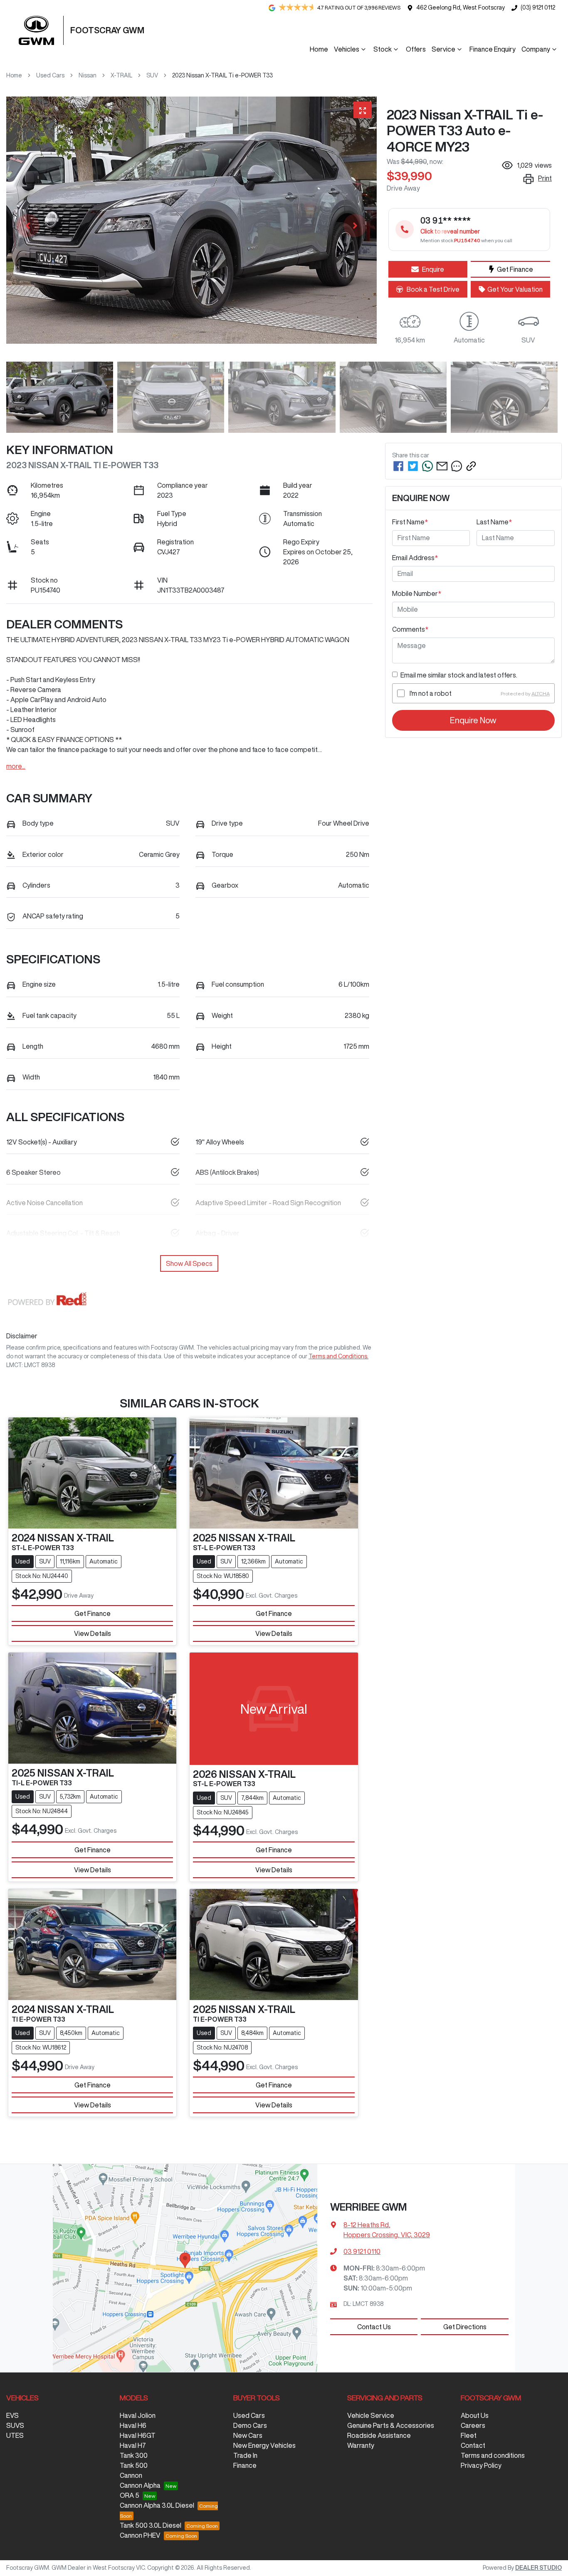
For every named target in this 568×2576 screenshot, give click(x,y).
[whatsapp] (427, 466)
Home (319, 49)
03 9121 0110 (362, 2251)
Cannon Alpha (140, 2485)
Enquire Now (473, 721)
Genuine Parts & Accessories (391, 2425)
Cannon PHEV (140, 2535)
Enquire (433, 269)
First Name (410, 522)
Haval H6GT (138, 2435)
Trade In (245, 2455)
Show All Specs (189, 1263)
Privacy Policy (481, 2465)
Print (545, 178)
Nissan (88, 75)
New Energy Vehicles (264, 2445)
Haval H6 (133, 2425)
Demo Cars (250, 2425)
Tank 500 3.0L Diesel (151, 2525)
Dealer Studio (538, 2568)
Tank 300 (134, 2455)
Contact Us (374, 2327)
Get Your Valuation (515, 289)
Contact (473, 2445)
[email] (442, 466)
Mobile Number (417, 593)
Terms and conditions (493, 2455)
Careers (473, 2425)
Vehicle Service (371, 2415)
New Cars (248, 2435)
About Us (475, 2415)
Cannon (131, 2475)
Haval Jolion (138, 2415)
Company (536, 49)
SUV (152, 75)
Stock (383, 49)
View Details (93, 1633)
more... (16, 766)
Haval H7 (133, 2445)
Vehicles (347, 49)
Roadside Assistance (379, 2435)
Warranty (361, 2445)
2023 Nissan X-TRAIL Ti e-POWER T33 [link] (222, 75)
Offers (416, 49)
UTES (15, 2435)
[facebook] (398, 466)
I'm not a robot (431, 694)
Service (443, 49)
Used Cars (50, 75)
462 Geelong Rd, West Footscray (461, 7)
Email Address (415, 558)
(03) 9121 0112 (538, 7)
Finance (245, 2465)
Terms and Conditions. (338, 1356)
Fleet (469, 2435)
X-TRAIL (121, 75)
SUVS (15, 2425)
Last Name (494, 522)
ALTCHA (541, 694)
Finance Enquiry (493, 49)
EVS (12, 2415)
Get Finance (515, 269)
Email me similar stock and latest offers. (459, 675)
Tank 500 (134, 2465)
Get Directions (465, 2327)
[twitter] (413, 466)
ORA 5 (130, 2495)
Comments (410, 629)
